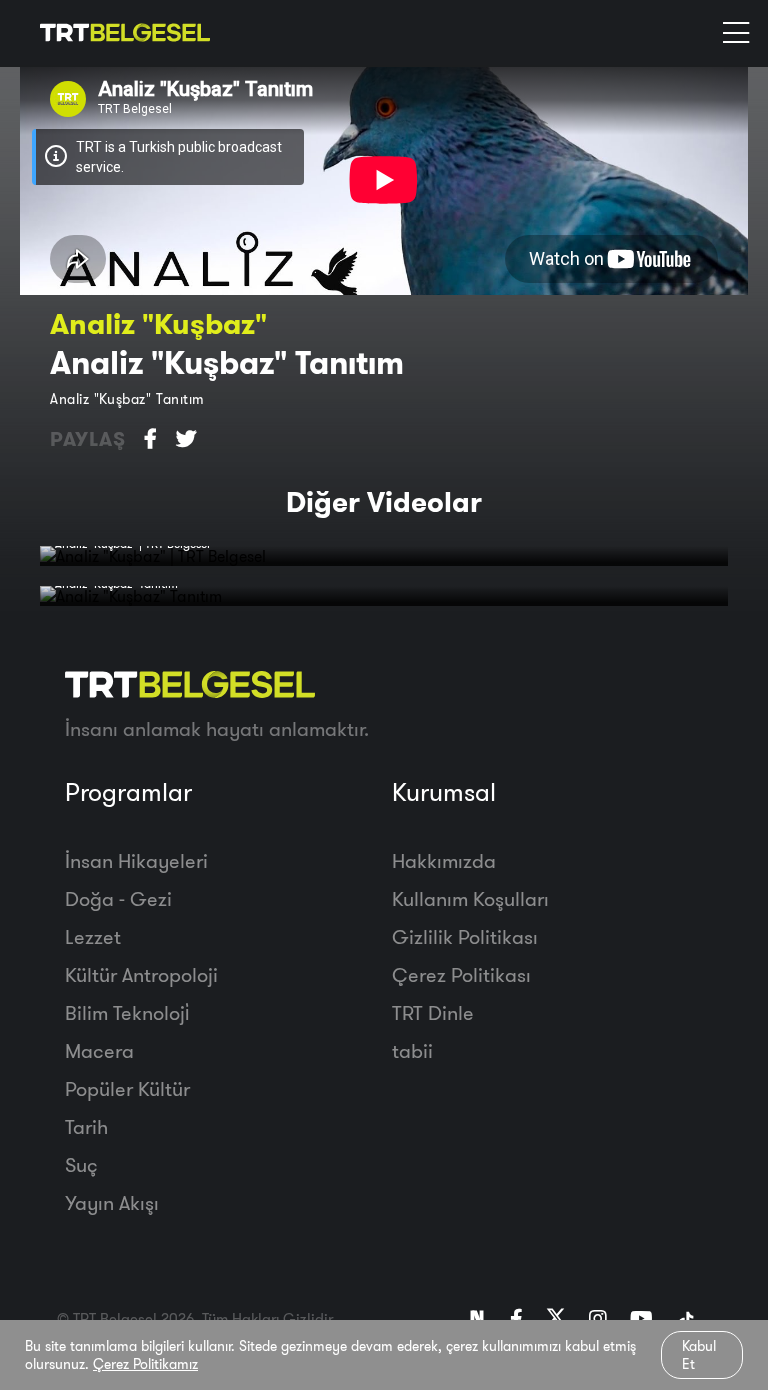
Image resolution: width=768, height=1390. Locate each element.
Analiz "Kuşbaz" (158, 323)
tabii (412, 1050)
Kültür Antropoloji (141, 974)
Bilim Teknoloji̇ (127, 1012)
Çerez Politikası (461, 974)
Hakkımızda (444, 860)
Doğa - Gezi (118, 898)
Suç (81, 1164)
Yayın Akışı (112, 1202)
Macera (99, 1050)
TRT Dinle (433, 1012)
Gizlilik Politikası (465, 936)
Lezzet (93, 936)
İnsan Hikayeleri (136, 860)
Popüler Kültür (127, 1088)
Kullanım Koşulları (470, 898)
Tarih (86, 1126)
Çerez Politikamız (145, 1364)
